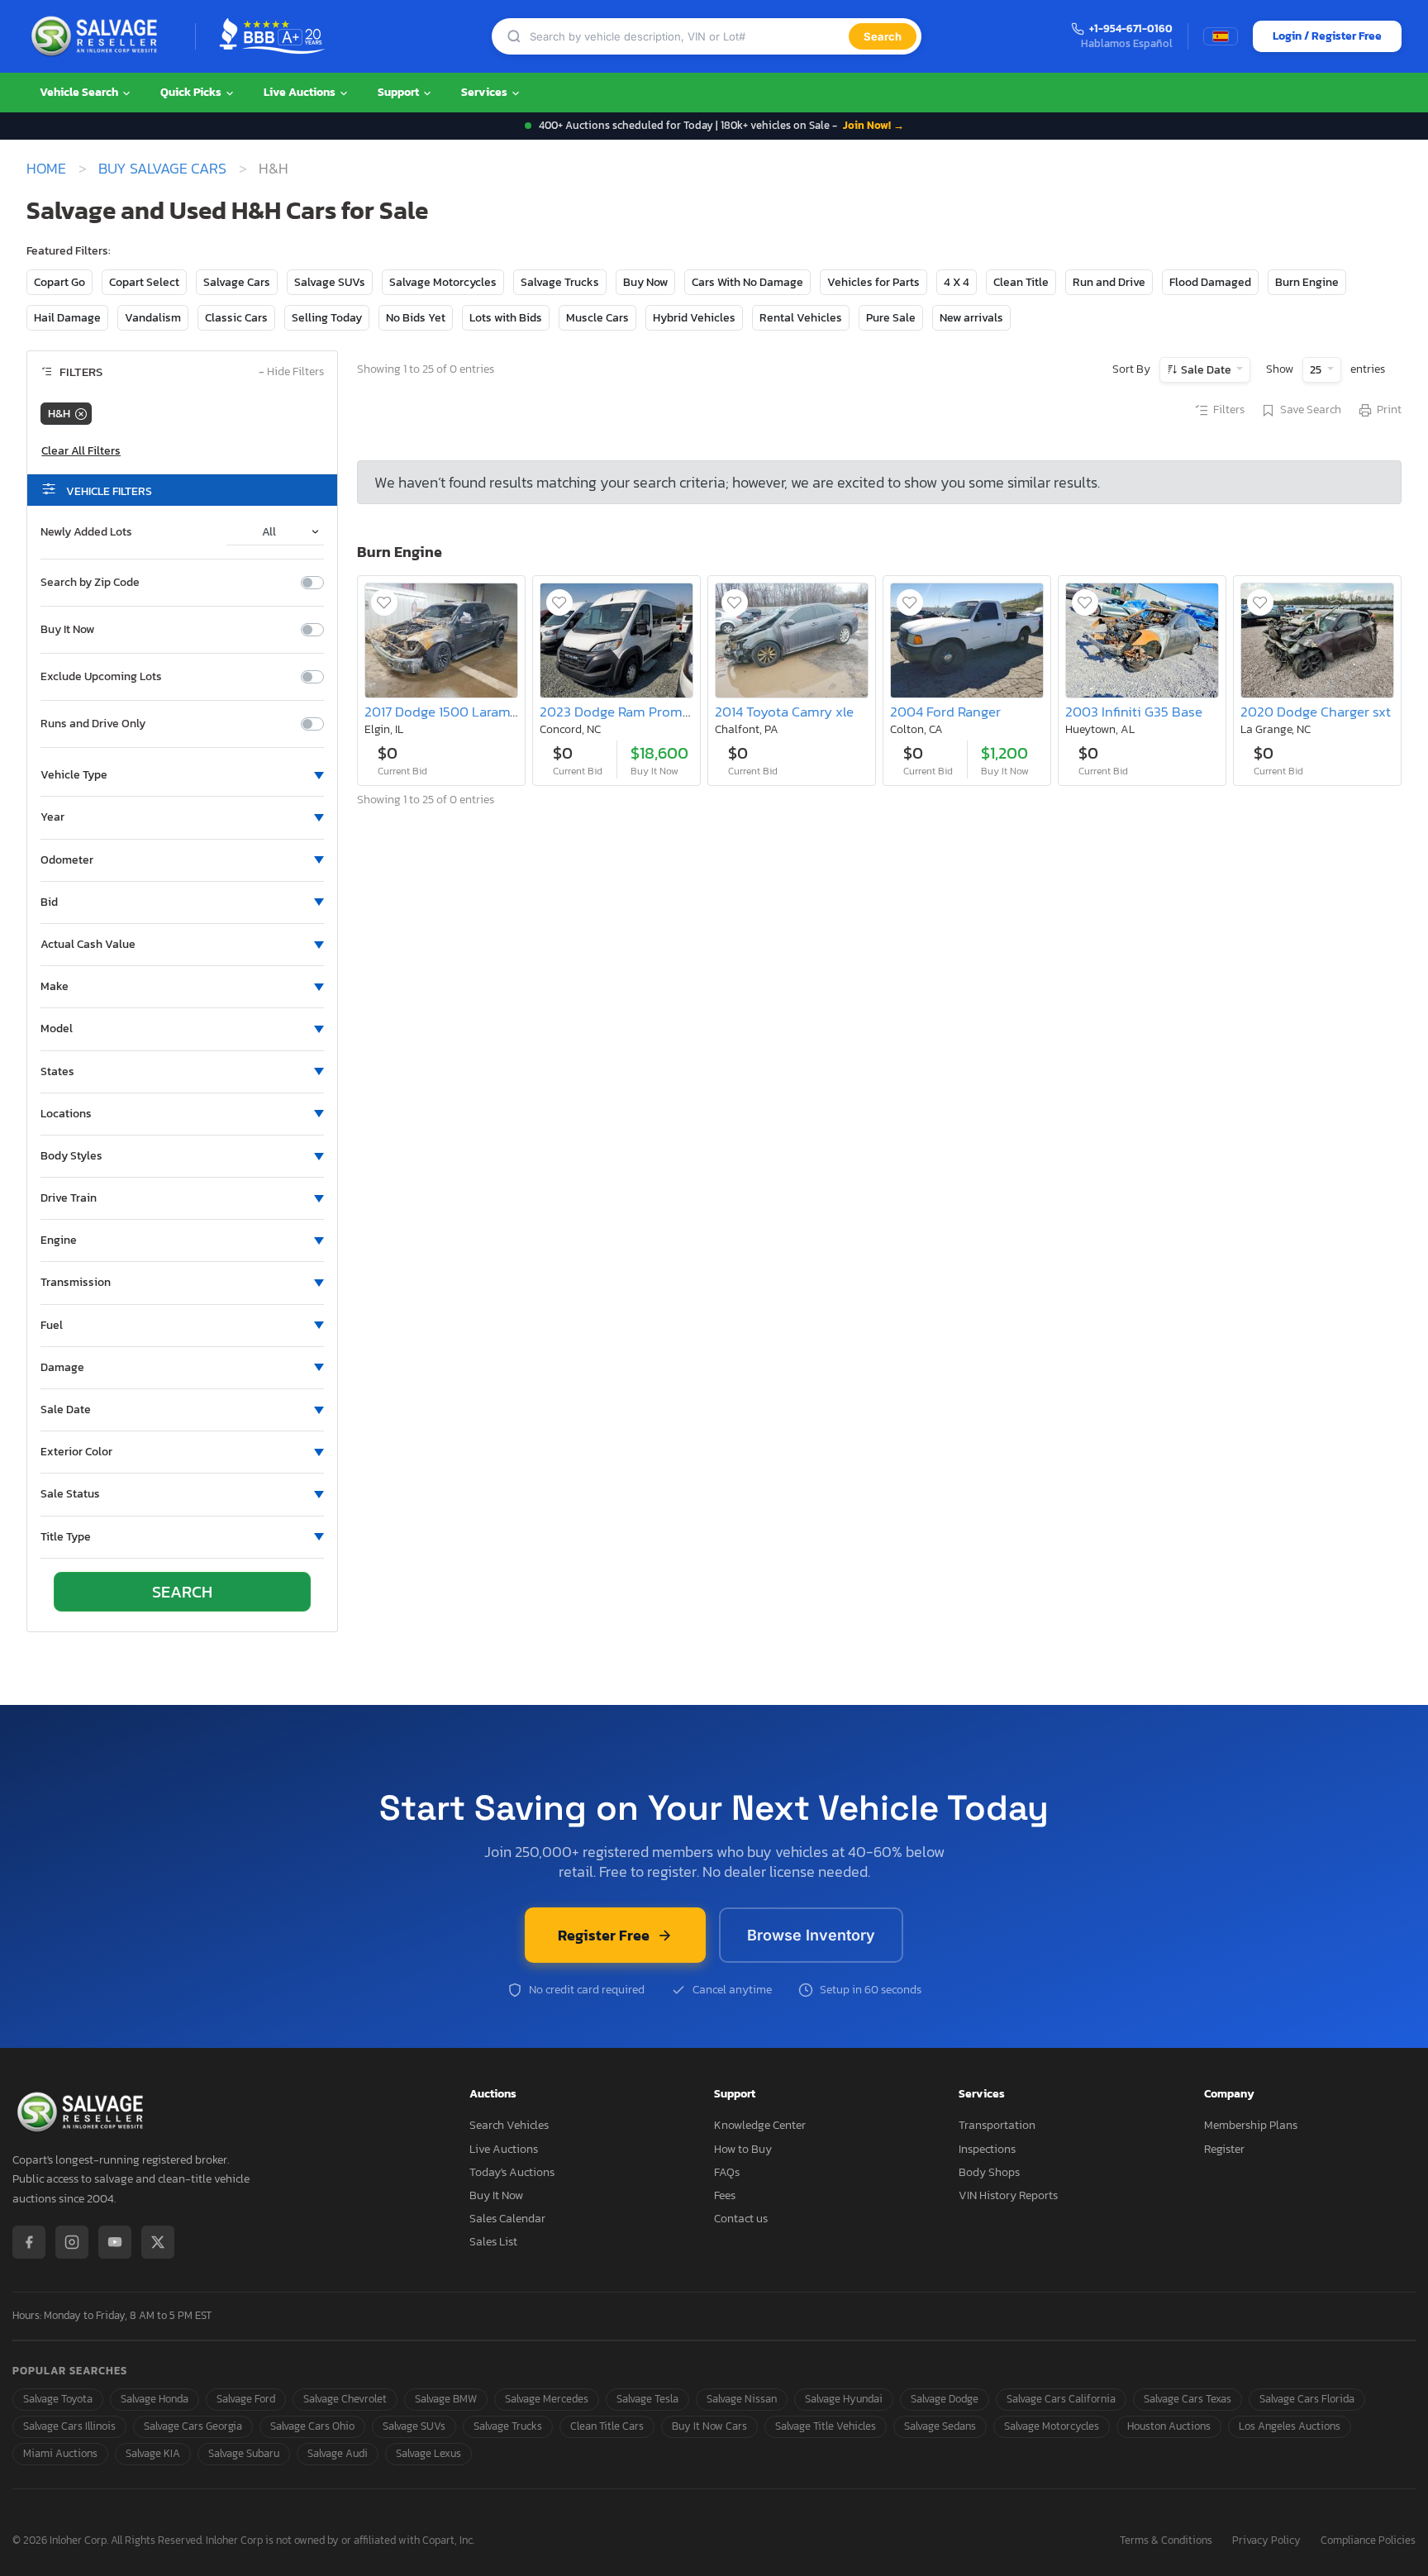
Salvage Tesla (647, 2399)
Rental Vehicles (801, 318)
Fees (725, 2195)
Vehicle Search (80, 92)
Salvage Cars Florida (1307, 2399)
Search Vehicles (509, 2125)
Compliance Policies (1368, 2541)
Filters (1229, 410)
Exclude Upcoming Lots (101, 677)
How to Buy (743, 2149)
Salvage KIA (153, 2453)
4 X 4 (957, 282)
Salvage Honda (155, 2399)
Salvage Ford (246, 2399)
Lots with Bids (506, 318)
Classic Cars (236, 318)
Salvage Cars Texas (1188, 2399)
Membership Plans (1251, 2125)
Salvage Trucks (560, 282)
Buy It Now (67, 630)
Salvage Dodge (945, 2399)
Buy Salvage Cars (162, 169)
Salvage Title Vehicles (826, 2426)
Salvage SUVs (330, 282)
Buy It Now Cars (709, 2426)
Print (1389, 410)
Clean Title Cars (607, 2426)
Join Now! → (873, 125)
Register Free (604, 1935)
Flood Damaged (1210, 282)
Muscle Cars (597, 318)
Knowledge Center (760, 2125)
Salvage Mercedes (547, 2399)
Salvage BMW (446, 2399)
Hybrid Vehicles (694, 318)
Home (46, 169)
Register (1224, 2149)
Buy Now (645, 282)
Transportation (997, 2125)
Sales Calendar (507, 2219)
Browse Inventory (811, 1935)
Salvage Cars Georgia (193, 2426)
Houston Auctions (1169, 2426)
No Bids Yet (416, 318)
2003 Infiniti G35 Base (1134, 712)
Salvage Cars (237, 282)
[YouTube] (115, 2242)
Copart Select (144, 282)
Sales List (493, 2242)
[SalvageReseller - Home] (98, 36)
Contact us (741, 2219)
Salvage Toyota (58, 2399)
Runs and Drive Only (93, 724)
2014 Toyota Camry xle (784, 712)
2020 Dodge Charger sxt (1316, 712)
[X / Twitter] (158, 2242)
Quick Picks (192, 92)
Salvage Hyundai (844, 2399)
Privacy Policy (1266, 2541)
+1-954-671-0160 (1131, 29)
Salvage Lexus (428, 2453)
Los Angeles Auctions (1290, 2426)
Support (400, 92)
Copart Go (59, 282)
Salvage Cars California (1061, 2399)
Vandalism (153, 318)
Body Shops (989, 2172)
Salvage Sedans (940, 2426)
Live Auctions (301, 92)
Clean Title (1021, 282)
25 (1317, 370)
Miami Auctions (60, 2453)
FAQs (727, 2172)
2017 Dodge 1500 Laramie (443, 712)
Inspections (987, 2149)
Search (883, 36)
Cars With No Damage (747, 282)
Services (486, 92)
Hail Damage (67, 318)
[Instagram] (72, 2242)
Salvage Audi (338, 2453)
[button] (182, 775)
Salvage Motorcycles (443, 282)
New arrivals (971, 318)
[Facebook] (29, 2242)
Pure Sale (891, 318)
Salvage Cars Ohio (312, 2426)
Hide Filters (291, 372)
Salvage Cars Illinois (69, 2426)
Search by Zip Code (90, 583)
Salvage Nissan (742, 2399)
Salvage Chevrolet (345, 2399)
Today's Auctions (512, 2172)
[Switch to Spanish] (1221, 36)
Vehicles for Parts (873, 282)
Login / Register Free (1327, 36)
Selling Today (327, 318)
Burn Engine (1307, 282)
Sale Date (1206, 370)
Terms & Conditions (1166, 2541)
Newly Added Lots (86, 532)
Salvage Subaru (244, 2453)
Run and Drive (1109, 282)
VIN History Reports (1008, 2195)
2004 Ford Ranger (945, 712)
